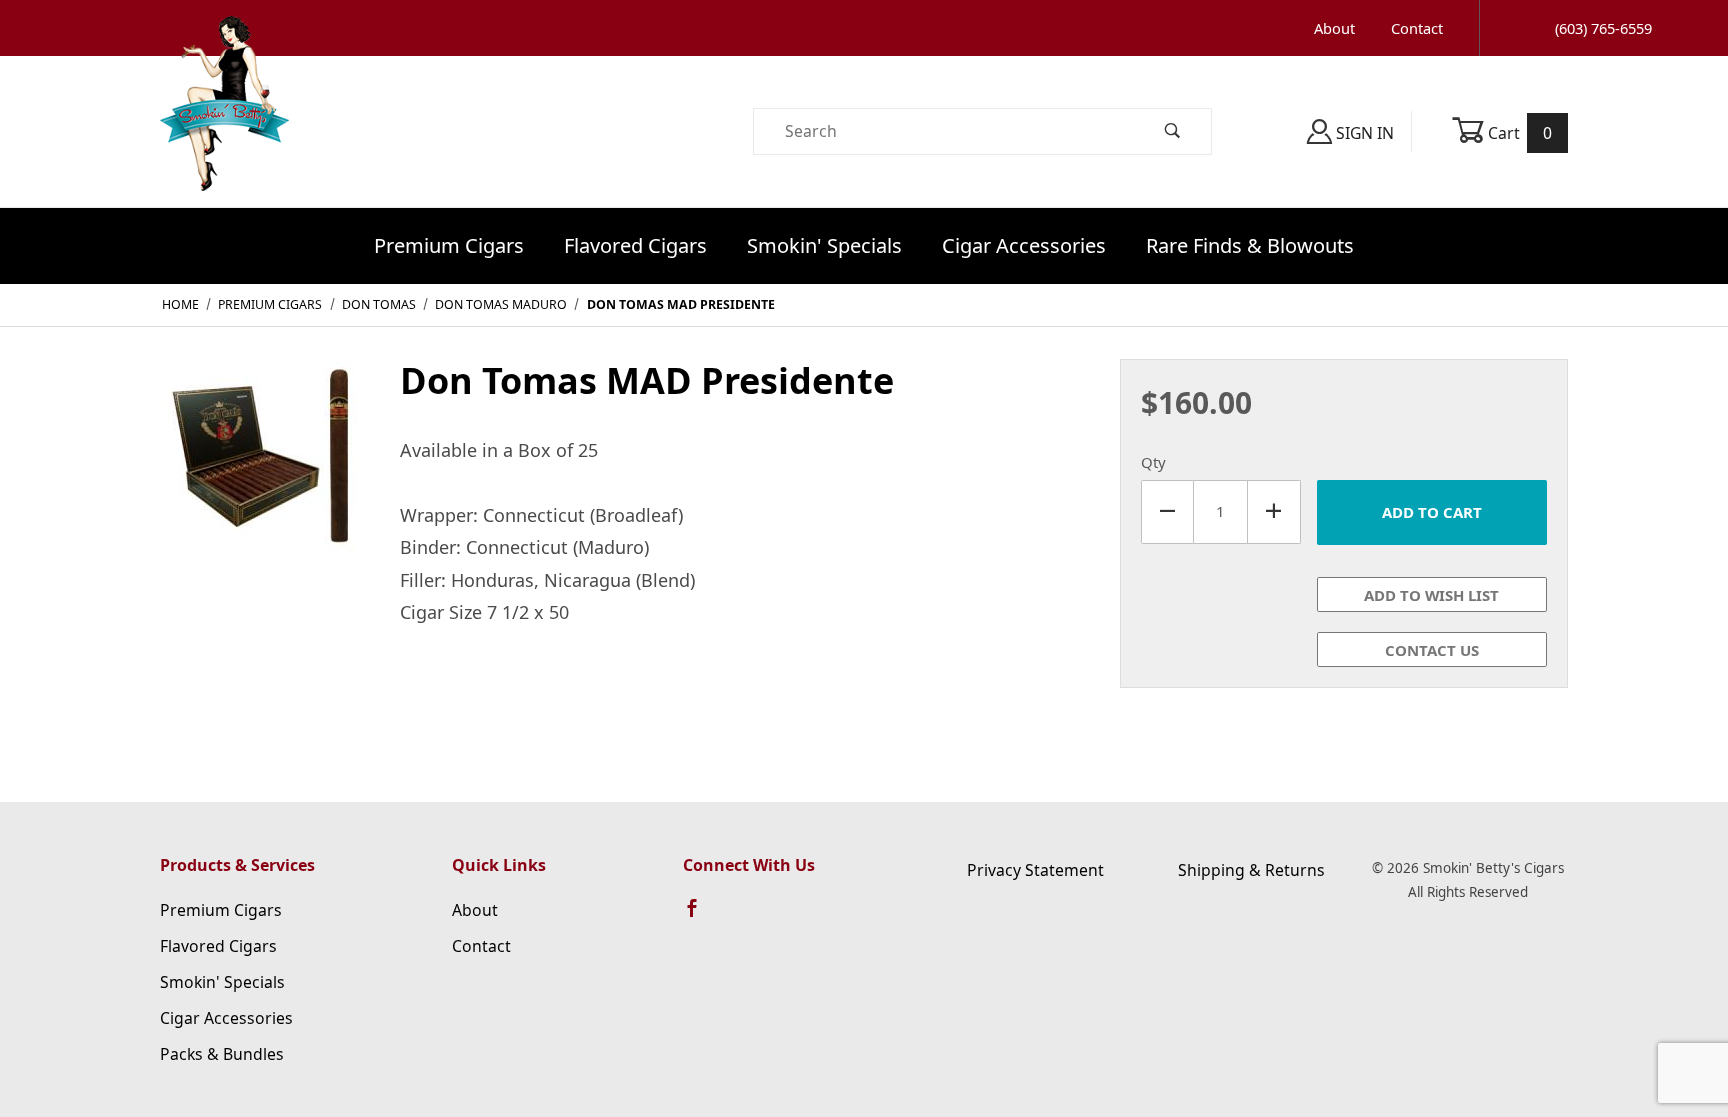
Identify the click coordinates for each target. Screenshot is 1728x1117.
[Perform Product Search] (1173, 131)
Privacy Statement (1035, 870)
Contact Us (1432, 650)
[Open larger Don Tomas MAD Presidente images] (264, 473)
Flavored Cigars (635, 245)
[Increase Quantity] (1274, 512)
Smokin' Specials (824, 245)
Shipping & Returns (1251, 870)
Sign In (1363, 133)
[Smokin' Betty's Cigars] (224, 130)
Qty (1153, 462)
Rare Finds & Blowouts (1250, 245)
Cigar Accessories (1024, 245)
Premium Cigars (449, 245)
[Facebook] (701, 917)
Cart (1518, 133)
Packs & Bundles (222, 1054)
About (1334, 28)
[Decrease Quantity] (1167, 512)
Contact (1417, 28)
